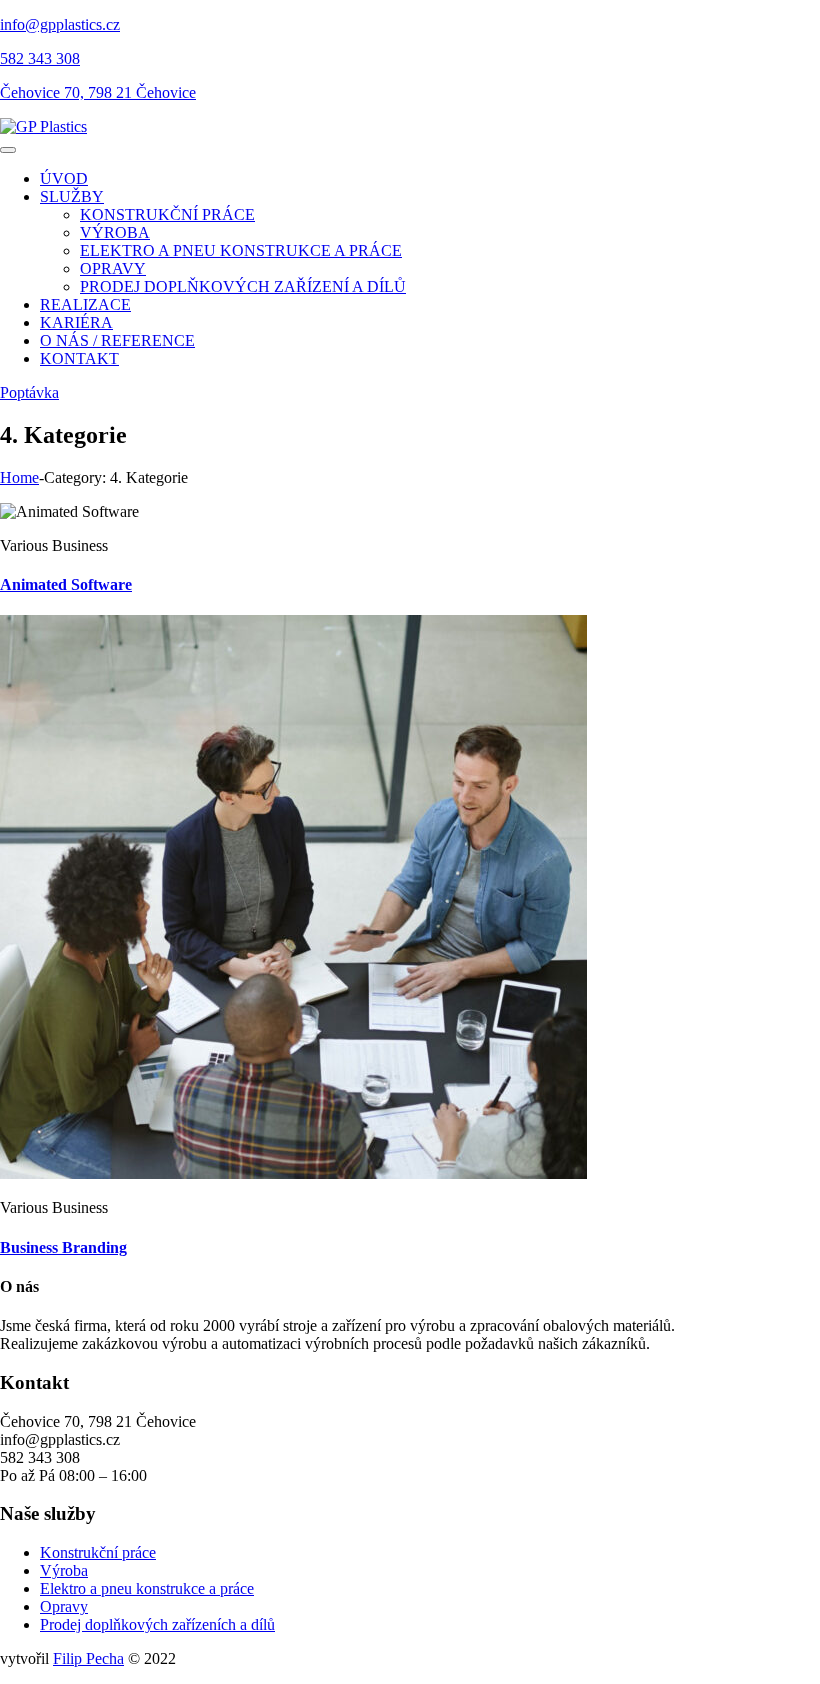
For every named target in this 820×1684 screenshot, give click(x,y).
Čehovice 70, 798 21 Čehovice (98, 92)
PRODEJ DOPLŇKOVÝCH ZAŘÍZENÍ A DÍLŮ (243, 286)
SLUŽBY (72, 196)
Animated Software (66, 584)
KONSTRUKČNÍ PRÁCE (167, 214)
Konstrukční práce (98, 1552)
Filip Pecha (88, 1658)
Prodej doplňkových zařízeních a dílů (157, 1624)
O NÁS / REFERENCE (117, 340)
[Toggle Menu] (8, 150)
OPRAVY (113, 268)
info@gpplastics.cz (60, 24)
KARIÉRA (76, 322)
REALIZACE (85, 304)
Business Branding (63, 1247)
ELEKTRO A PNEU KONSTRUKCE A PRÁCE (241, 250)
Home (19, 477)
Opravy (64, 1606)
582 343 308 (40, 58)
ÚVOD (64, 178)
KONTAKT (79, 358)
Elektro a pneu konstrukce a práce (147, 1588)
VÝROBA (115, 232)
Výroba (64, 1570)
